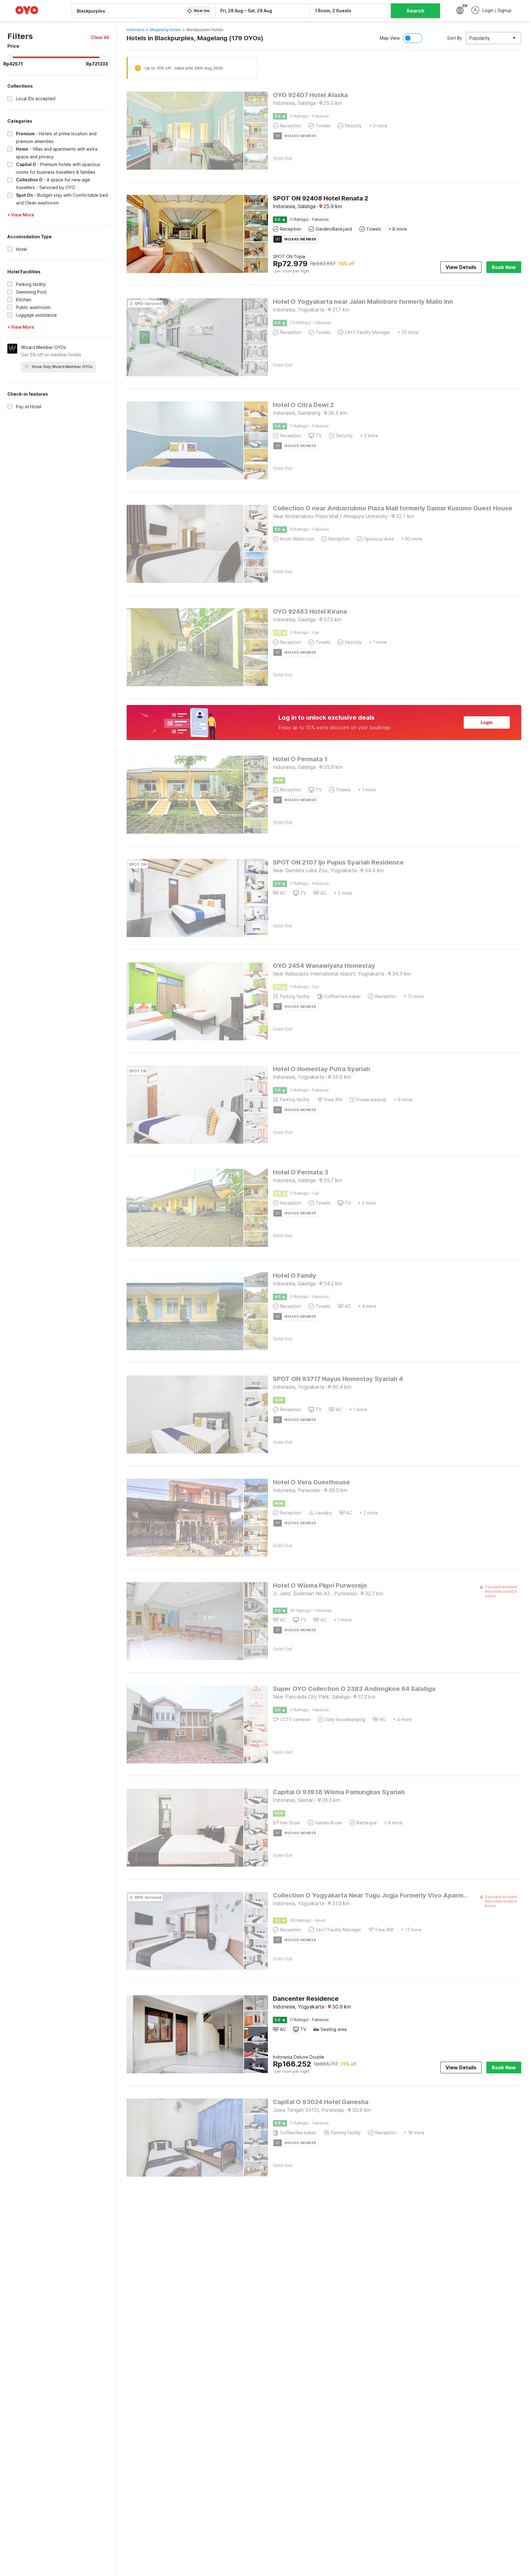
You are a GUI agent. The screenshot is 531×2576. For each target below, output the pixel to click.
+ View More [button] (21, 215)
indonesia (136, 30)
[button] (100, 37)
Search (415, 11)
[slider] (10, 57)
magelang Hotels (165, 30)
